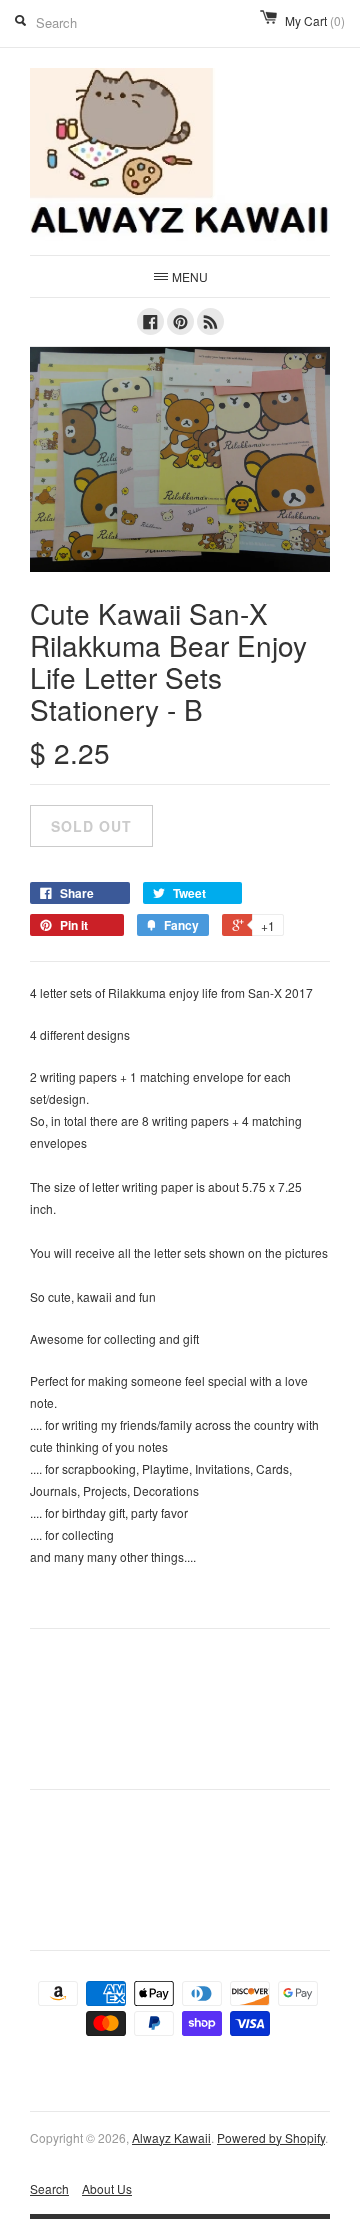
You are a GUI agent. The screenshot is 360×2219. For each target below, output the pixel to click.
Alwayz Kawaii (171, 2137)
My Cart (315, 20)
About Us (107, 2188)
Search (49, 2188)
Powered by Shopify (271, 2137)
